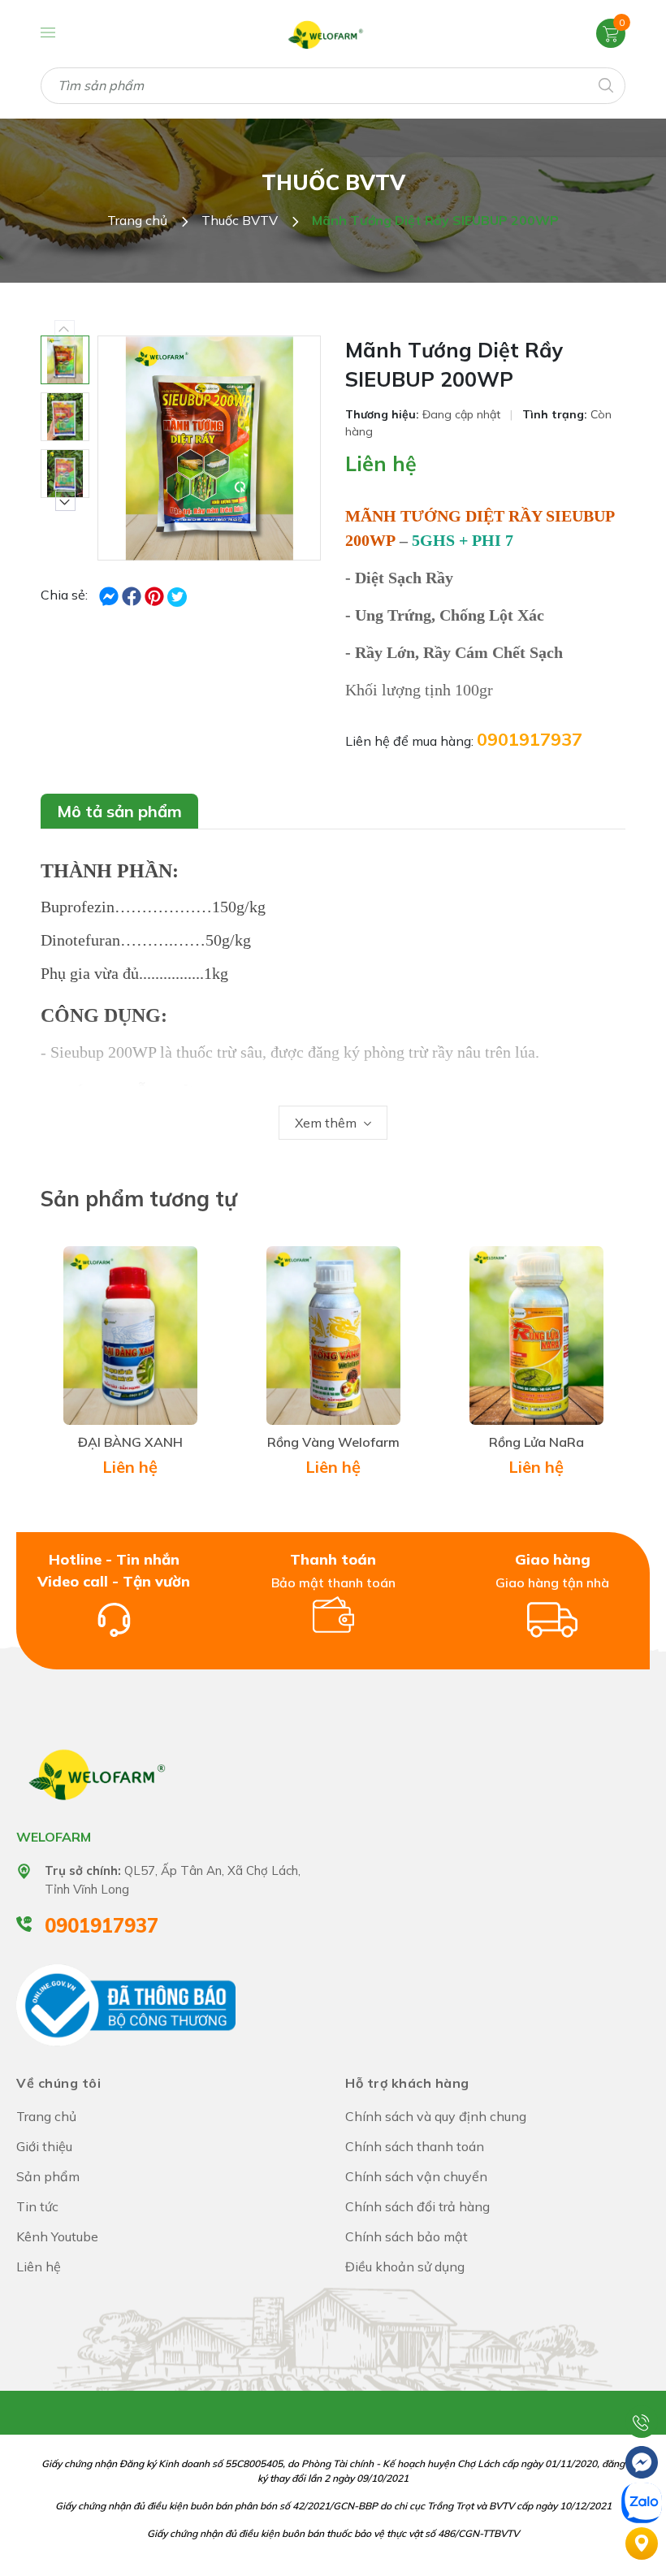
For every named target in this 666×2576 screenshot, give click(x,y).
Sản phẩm (48, 2176)
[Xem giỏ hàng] (611, 32)
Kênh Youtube (57, 2236)
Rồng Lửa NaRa (536, 1442)
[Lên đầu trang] (642, 2381)
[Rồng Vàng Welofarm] (333, 1336)
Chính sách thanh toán (415, 2146)
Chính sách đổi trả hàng (417, 2206)
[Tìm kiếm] (605, 84)
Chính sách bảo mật (407, 2236)
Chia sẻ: (64, 595)
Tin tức (37, 2206)
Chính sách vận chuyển (416, 2176)
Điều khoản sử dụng (405, 2266)
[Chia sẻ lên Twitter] (177, 597)
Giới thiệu (44, 2146)
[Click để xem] (209, 448)
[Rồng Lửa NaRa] (536, 1336)
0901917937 (530, 739)
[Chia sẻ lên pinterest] (156, 595)
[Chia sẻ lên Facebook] (110, 595)
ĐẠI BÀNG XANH (130, 1442)
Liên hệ (381, 463)
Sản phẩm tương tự (139, 1199)
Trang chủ (46, 2116)
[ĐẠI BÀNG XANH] (130, 1336)
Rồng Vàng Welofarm (333, 1442)
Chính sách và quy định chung (436, 2116)
